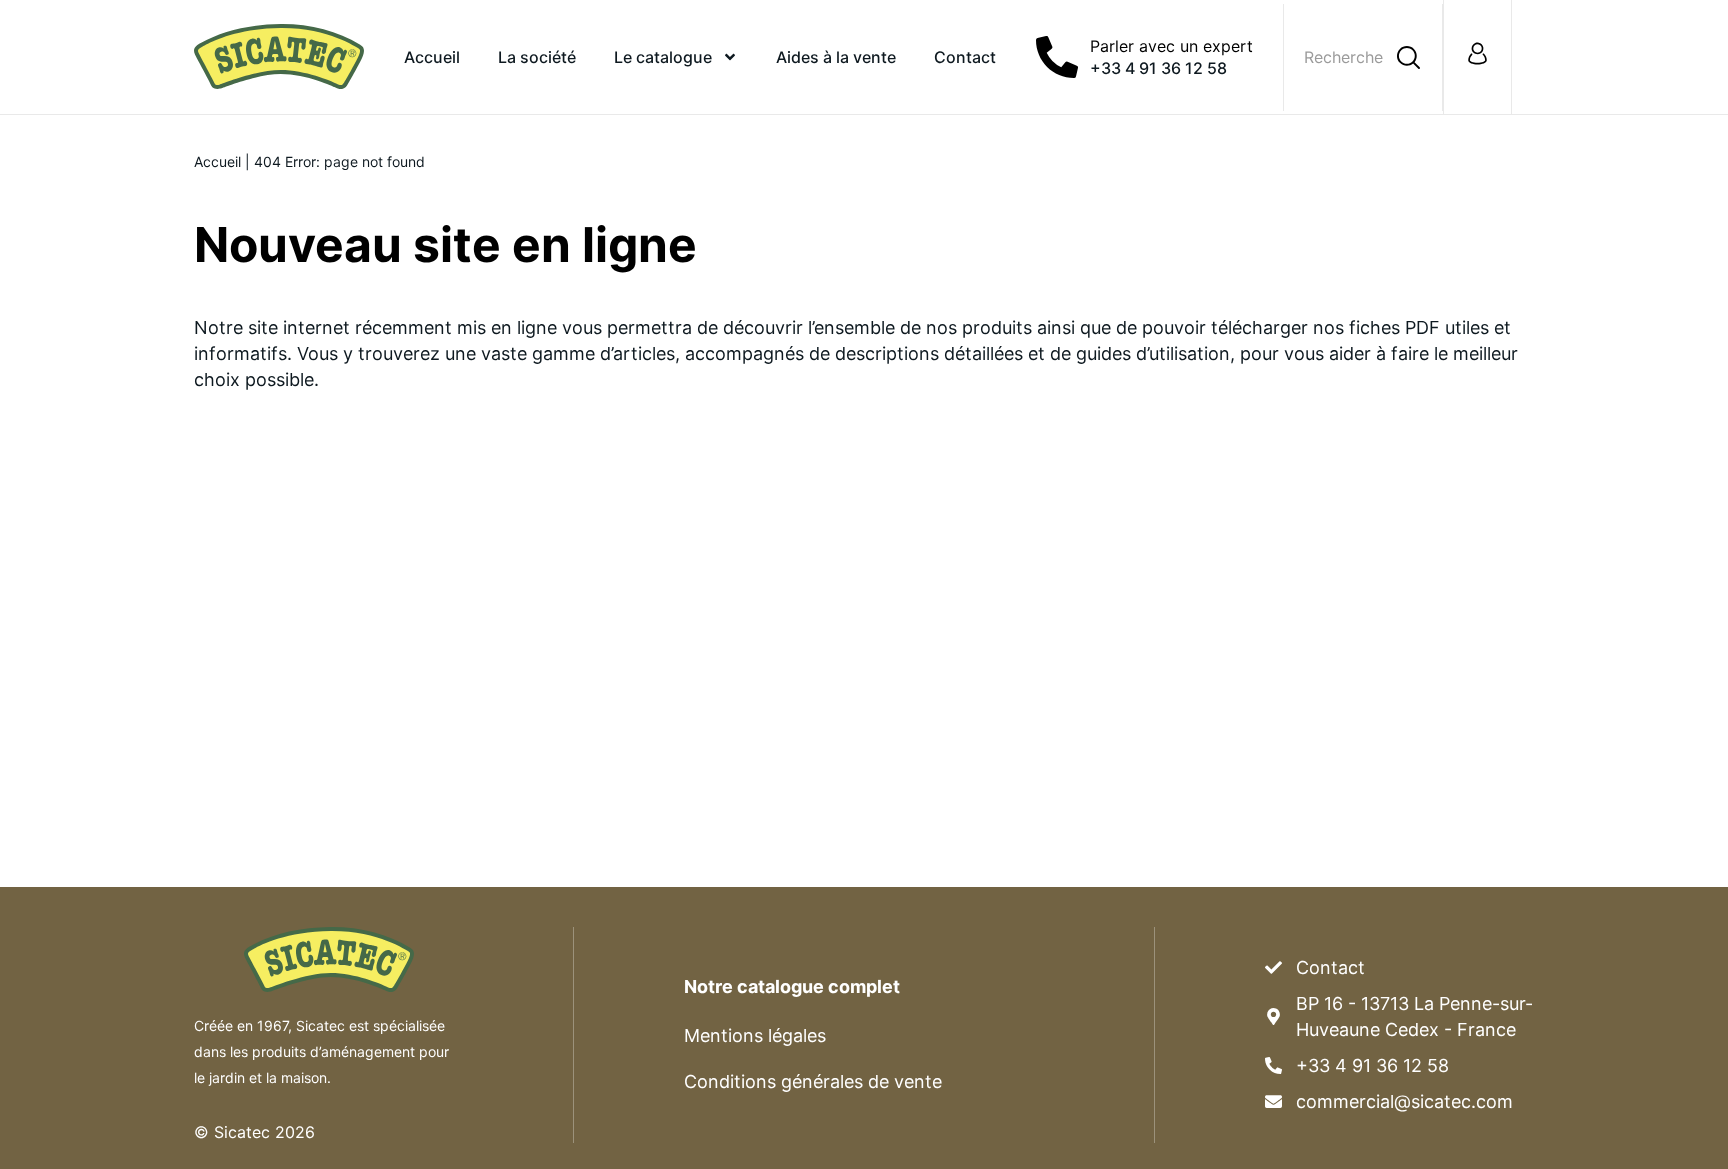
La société (537, 57)
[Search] (1408, 57)
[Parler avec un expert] (1057, 57)
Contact (965, 57)
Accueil (432, 57)
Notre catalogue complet (792, 986)
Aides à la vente (836, 57)
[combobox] (1349, 57)
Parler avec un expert (1171, 46)
